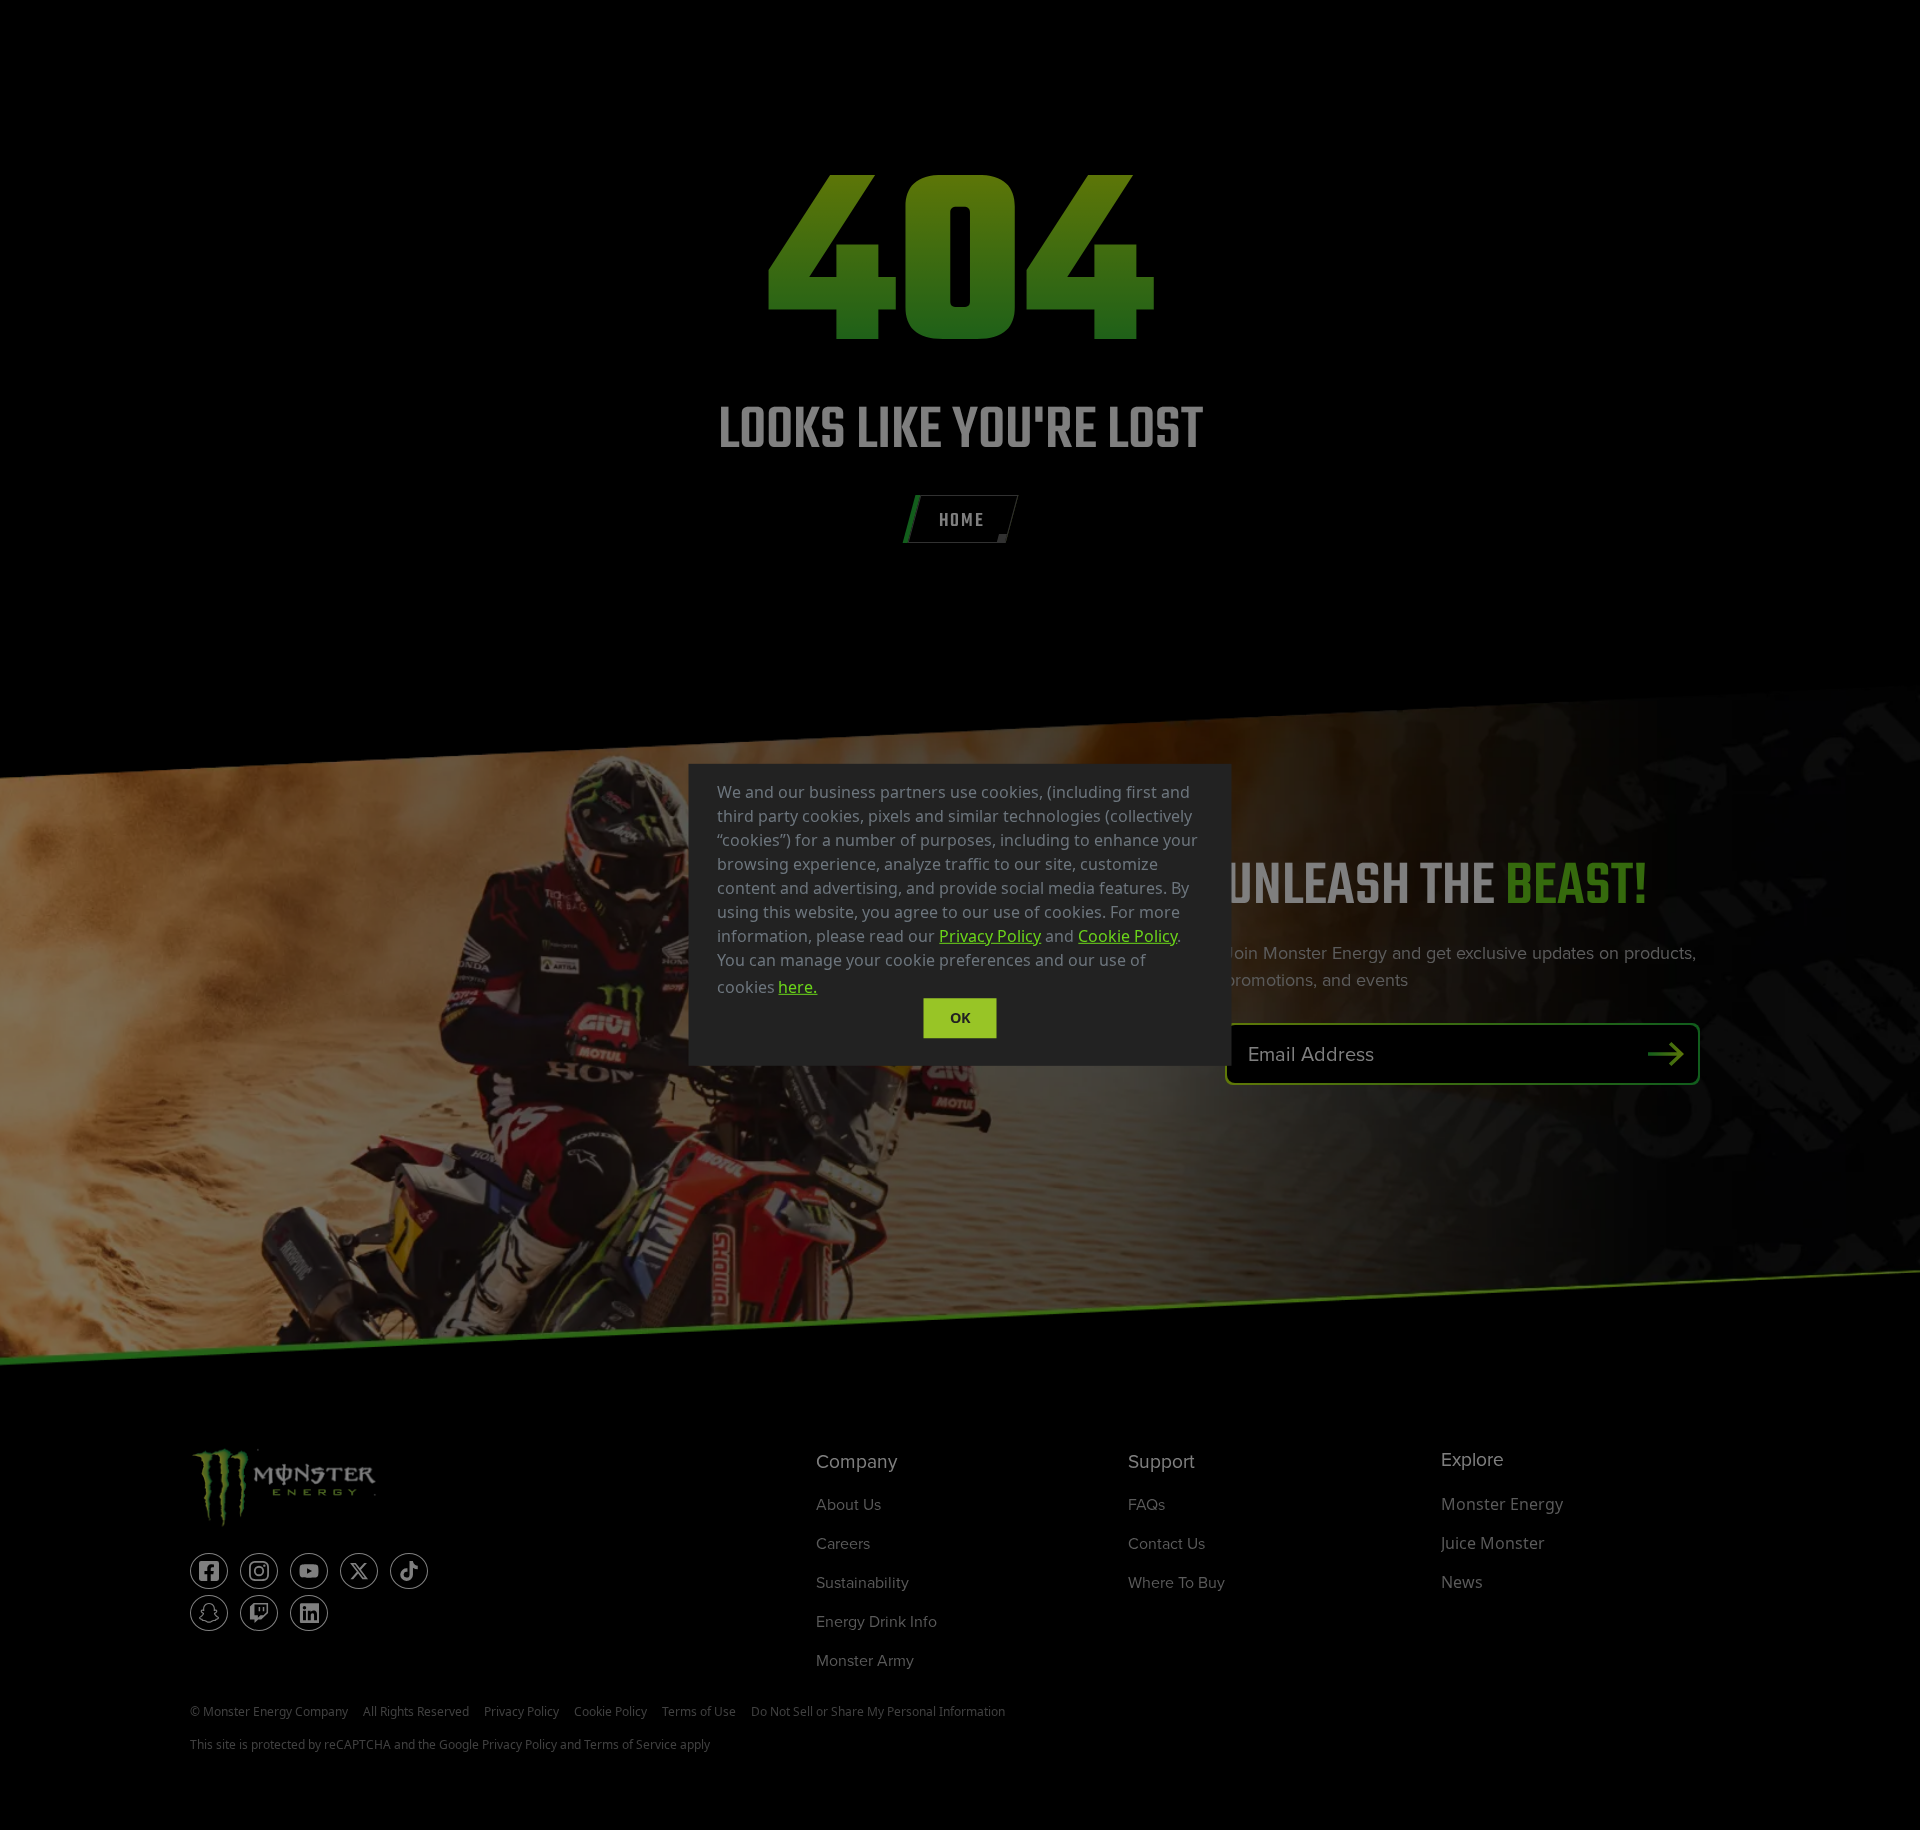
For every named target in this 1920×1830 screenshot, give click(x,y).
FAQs (1146, 1504)
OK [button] (960, 1017)
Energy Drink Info (876, 1621)
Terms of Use (699, 1711)
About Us (848, 1504)
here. (797, 987)
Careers (843, 1543)
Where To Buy (1176, 1582)
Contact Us (1166, 1543)
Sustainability (862, 1582)
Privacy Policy (990, 936)
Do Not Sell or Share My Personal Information (878, 1711)
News (1462, 1582)
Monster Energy (1502, 1504)
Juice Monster (1493, 1543)
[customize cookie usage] (840, 993)
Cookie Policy (1127, 936)
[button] (828, 990)
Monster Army (865, 1660)
